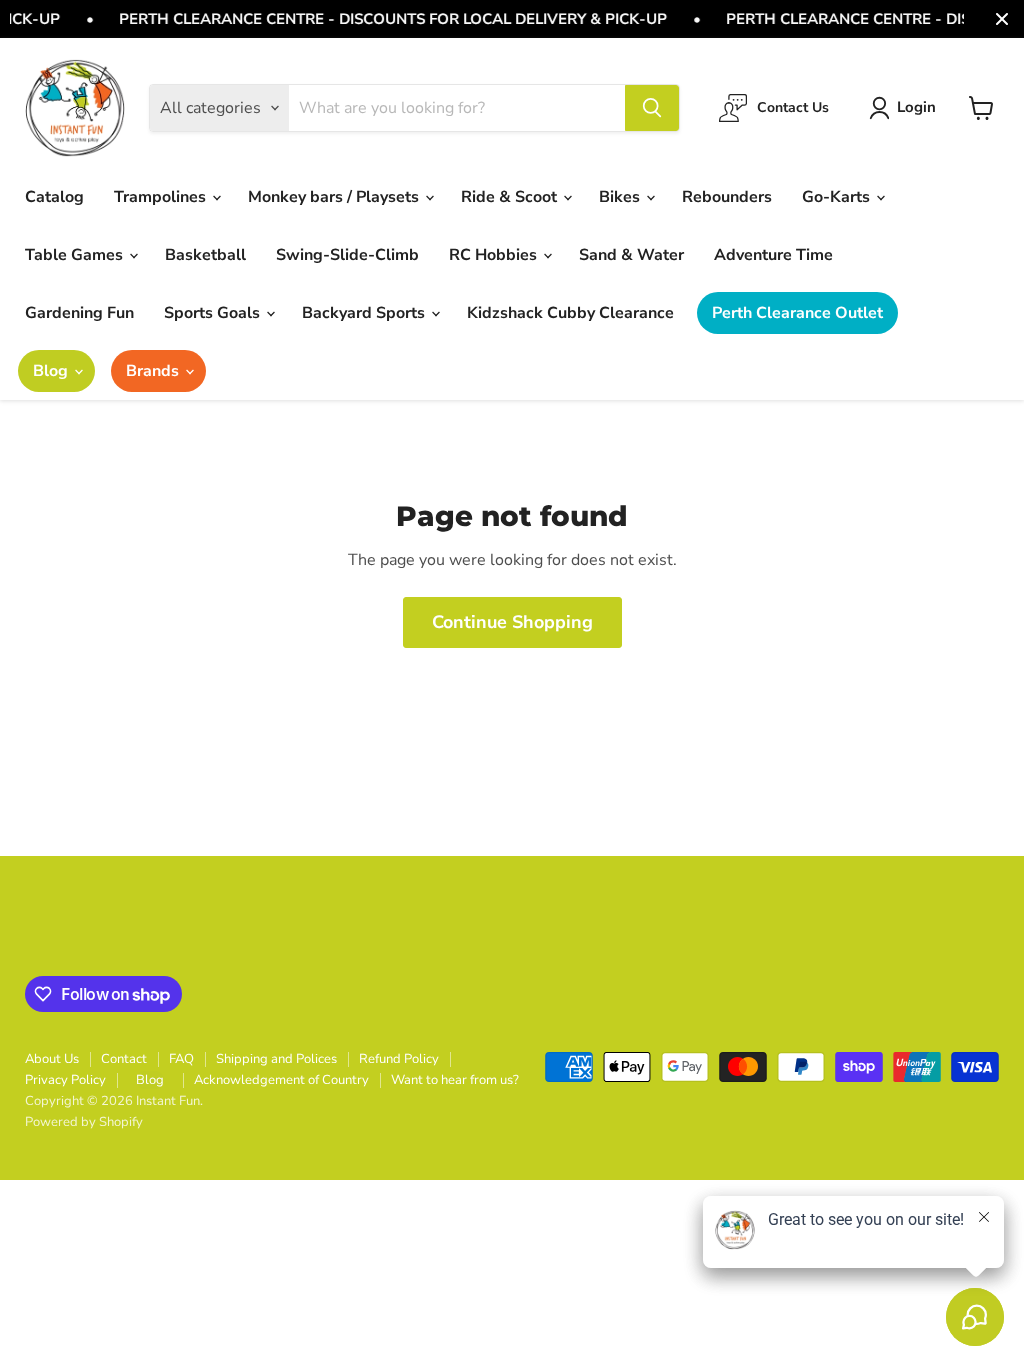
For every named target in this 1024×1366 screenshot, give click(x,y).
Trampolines (162, 197)
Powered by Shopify (84, 1122)
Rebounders (727, 197)
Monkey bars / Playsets (335, 197)
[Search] (652, 108)
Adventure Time (773, 255)
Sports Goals (214, 313)
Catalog (54, 197)
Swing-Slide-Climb (347, 255)
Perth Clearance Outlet (797, 313)
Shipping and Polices (276, 1059)
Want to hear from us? (455, 1080)
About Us (52, 1059)
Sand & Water (631, 255)
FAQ (181, 1059)
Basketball (205, 255)
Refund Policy (399, 1059)
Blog (52, 371)
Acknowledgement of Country (281, 1080)
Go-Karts (838, 197)
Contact (124, 1059)
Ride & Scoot (511, 197)
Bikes (621, 197)
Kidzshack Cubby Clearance (570, 313)
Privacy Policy (65, 1080)
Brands (154, 371)
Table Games (76, 255)
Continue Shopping (512, 622)
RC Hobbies (495, 255)
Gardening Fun (79, 313)
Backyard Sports (365, 313)
